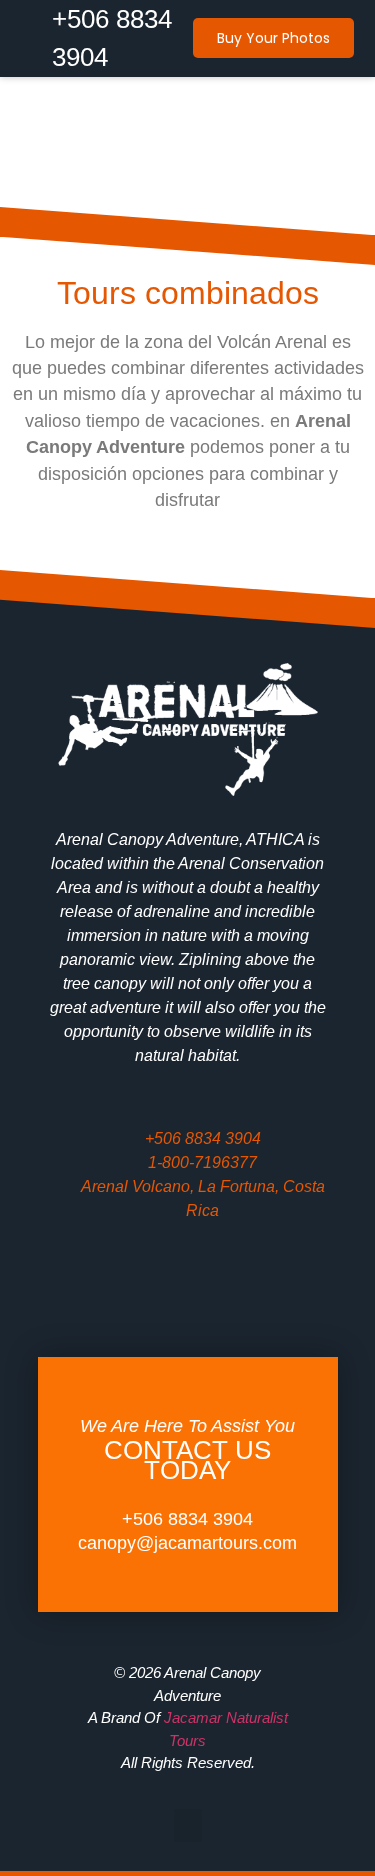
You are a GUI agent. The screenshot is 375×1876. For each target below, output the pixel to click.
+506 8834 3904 (187, 1519)
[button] (187, 186)
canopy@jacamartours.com (187, 1543)
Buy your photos (273, 38)
